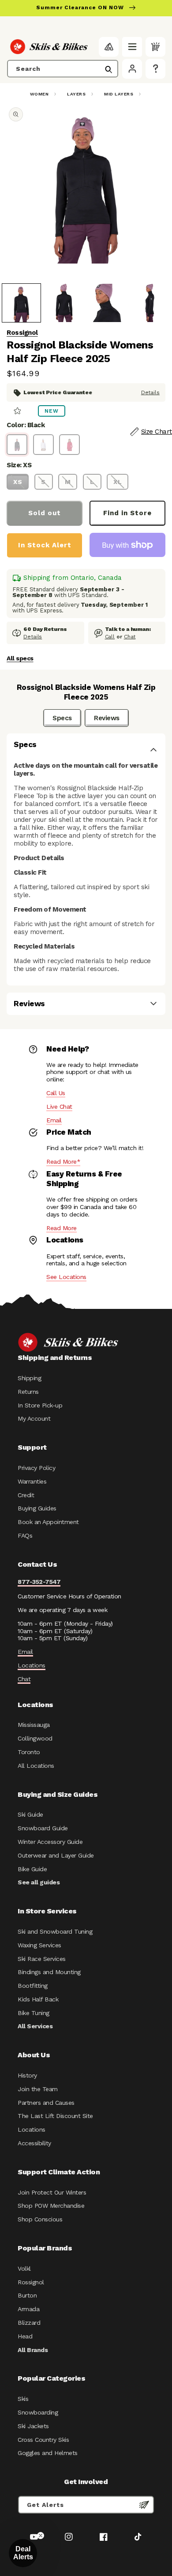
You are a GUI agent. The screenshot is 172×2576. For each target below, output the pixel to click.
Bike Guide (32, 1869)
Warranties (32, 1481)
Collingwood (35, 1738)
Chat (130, 637)
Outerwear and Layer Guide (56, 1855)
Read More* (63, 1162)
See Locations (66, 1277)
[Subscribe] (144, 2505)
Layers (76, 94)
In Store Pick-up (40, 1405)
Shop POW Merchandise (51, 2206)
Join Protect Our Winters (52, 2192)
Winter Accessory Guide (50, 1842)
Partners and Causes (46, 2103)
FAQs (25, 1535)
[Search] (108, 70)
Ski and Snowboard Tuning (55, 1931)
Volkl (24, 2268)
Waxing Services (39, 1945)
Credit (26, 1495)
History (27, 2075)
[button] (132, 47)
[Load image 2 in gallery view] (64, 303)
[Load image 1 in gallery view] (21, 303)
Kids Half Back (38, 1999)
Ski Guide (30, 1814)
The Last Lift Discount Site (55, 2116)
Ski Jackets (33, 2426)
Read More (62, 1228)
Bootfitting (33, 1986)
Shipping (29, 1378)
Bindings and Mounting (49, 1972)
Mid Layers (119, 94)
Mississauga (34, 1725)
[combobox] (63, 69)
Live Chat (59, 1107)
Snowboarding (38, 2412)
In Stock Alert (45, 545)
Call (110, 637)
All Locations (36, 1766)
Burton (27, 2295)
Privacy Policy (36, 1468)
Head (25, 2336)
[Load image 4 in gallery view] (150, 303)
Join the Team (38, 2089)
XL (118, 482)
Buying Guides (37, 1508)
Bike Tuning (34, 2013)
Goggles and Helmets (48, 2453)
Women (39, 94)
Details (150, 392)
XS (18, 482)
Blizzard (29, 2323)
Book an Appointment (48, 1522)
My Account (34, 1418)
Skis (23, 2399)
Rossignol (22, 333)
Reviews (107, 718)
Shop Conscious (40, 2219)
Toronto (29, 1752)
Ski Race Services (42, 1959)
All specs (20, 658)
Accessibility (34, 2143)
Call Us (56, 1093)
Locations (32, 1665)
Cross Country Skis (43, 2440)
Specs (62, 718)
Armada (28, 2309)
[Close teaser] (41, 2536)
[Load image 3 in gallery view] (107, 303)
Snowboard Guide (43, 1828)
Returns (28, 1392)
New (52, 411)
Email (54, 1120)
